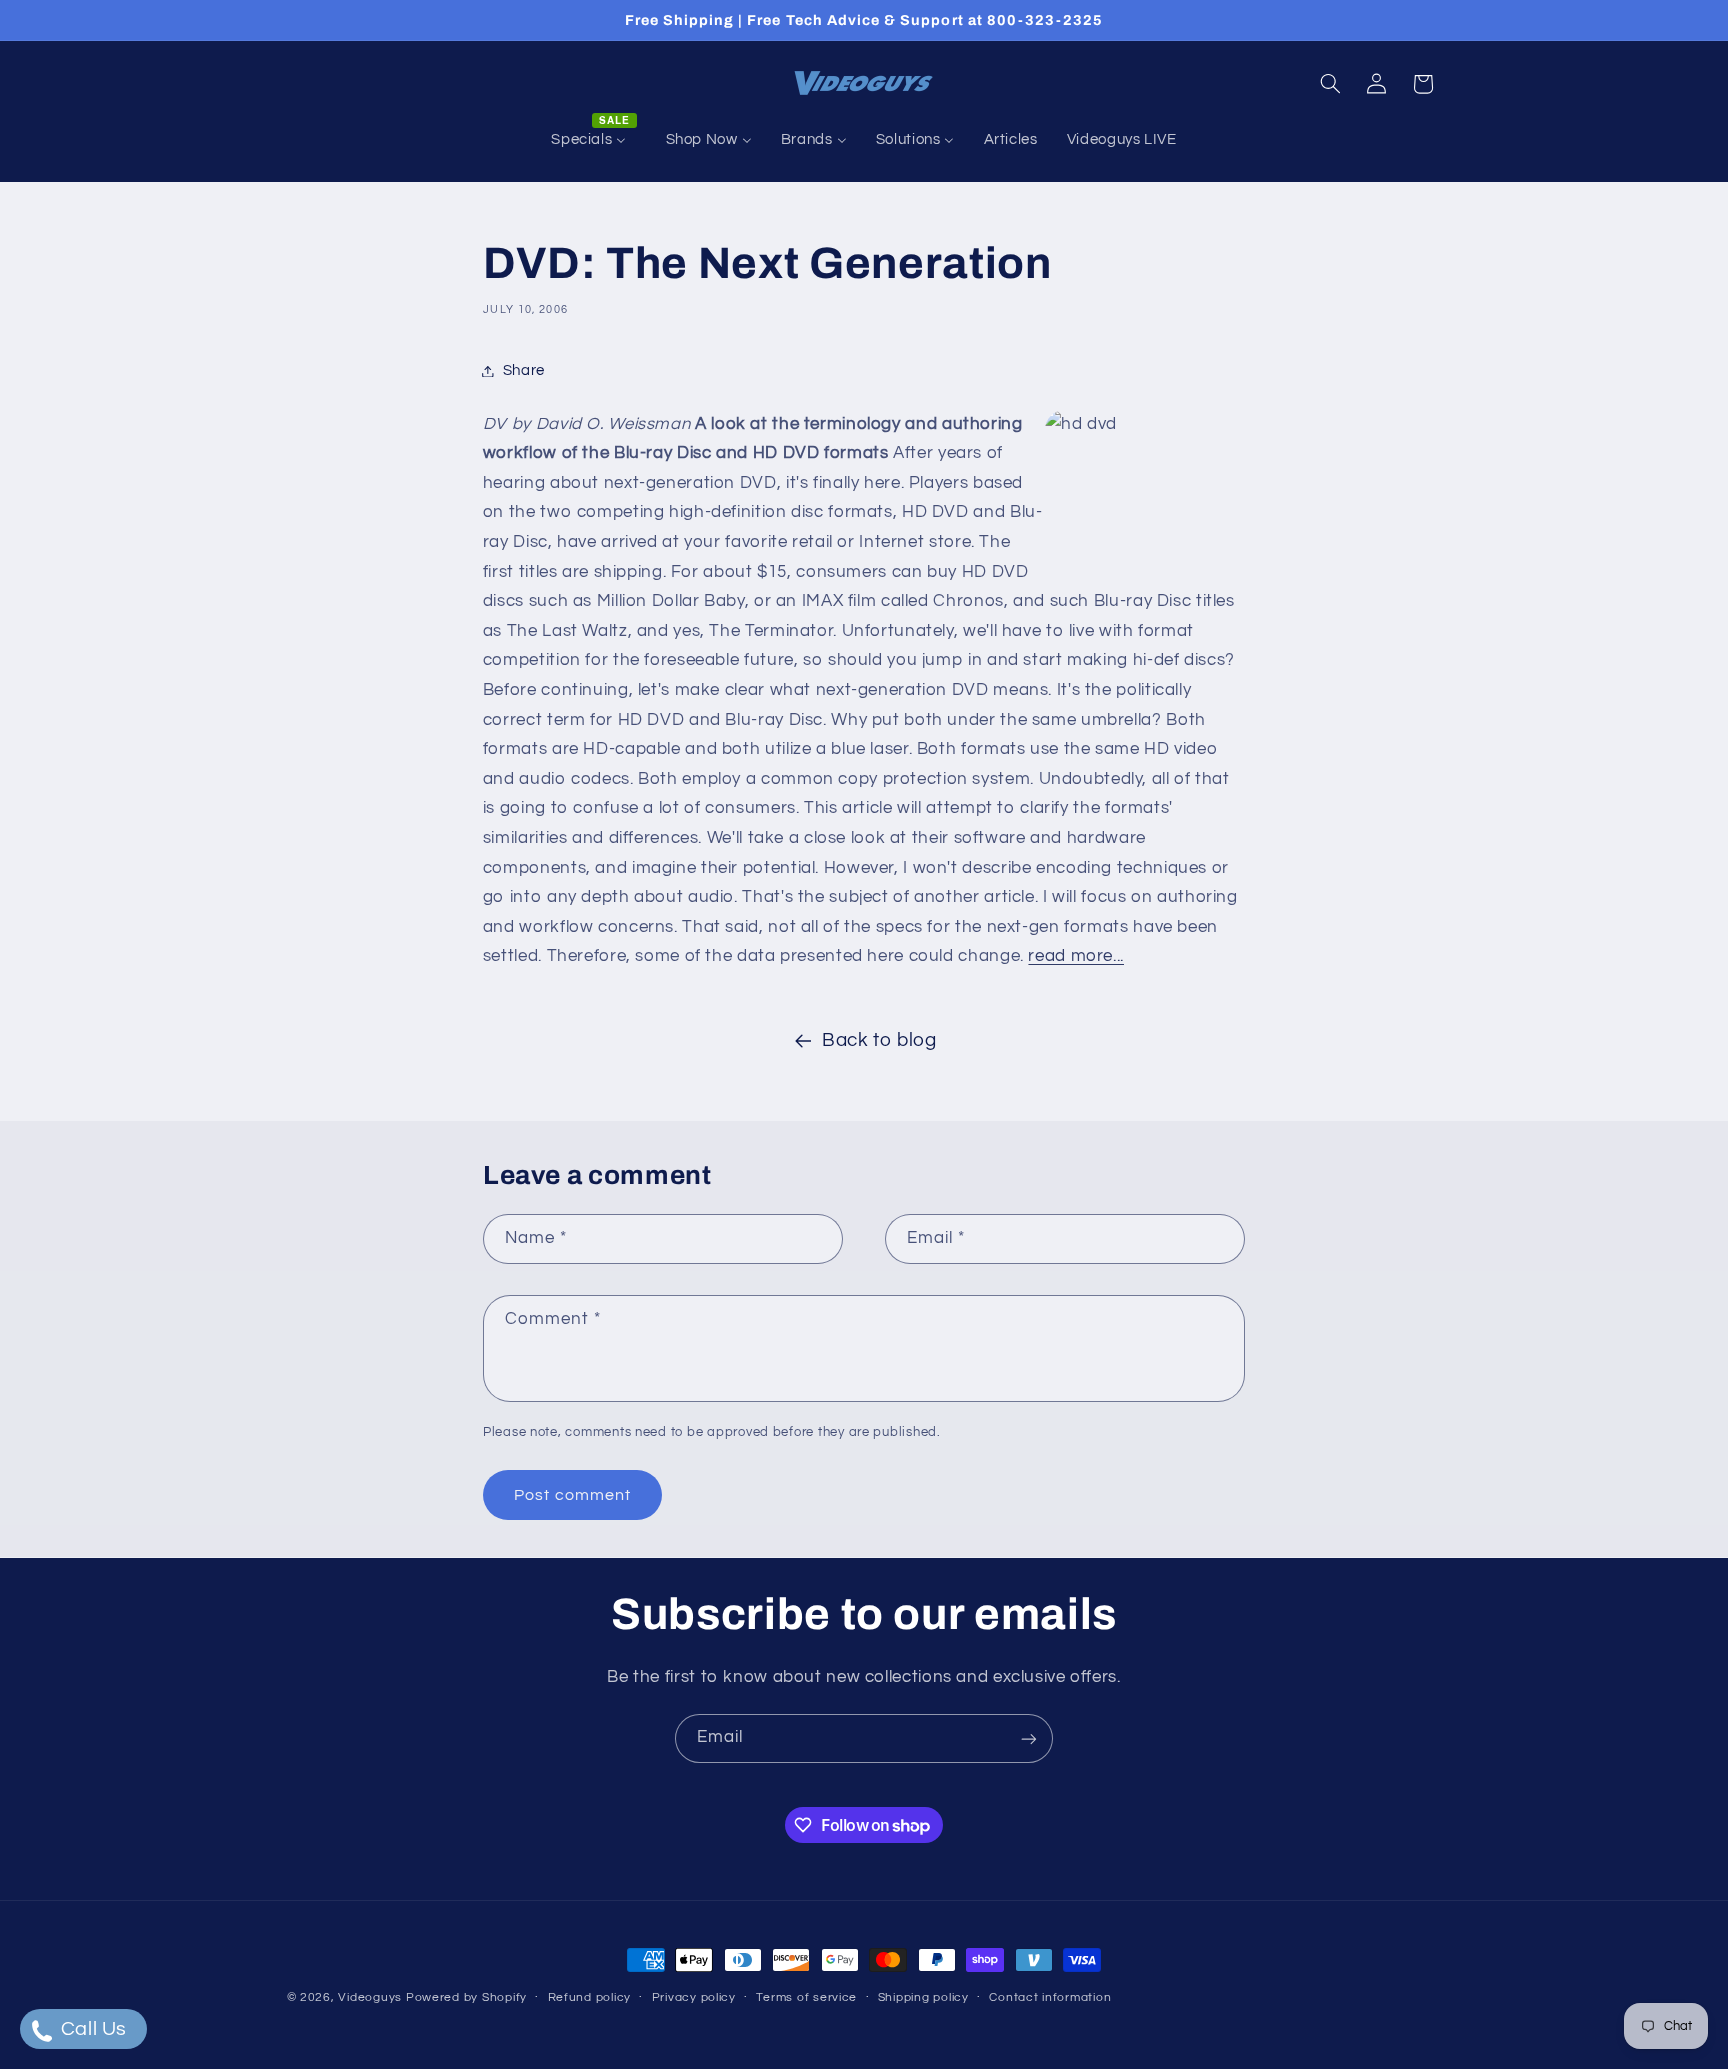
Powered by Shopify (466, 1997)
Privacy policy (694, 1998)
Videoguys (370, 1997)
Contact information (1050, 1998)
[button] (1330, 84)
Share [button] (524, 370)
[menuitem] (594, 140)
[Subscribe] (1029, 1738)
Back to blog (879, 1040)
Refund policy (590, 1998)
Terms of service (806, 1998)
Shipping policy (923, 1998)
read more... (1076, 956)
